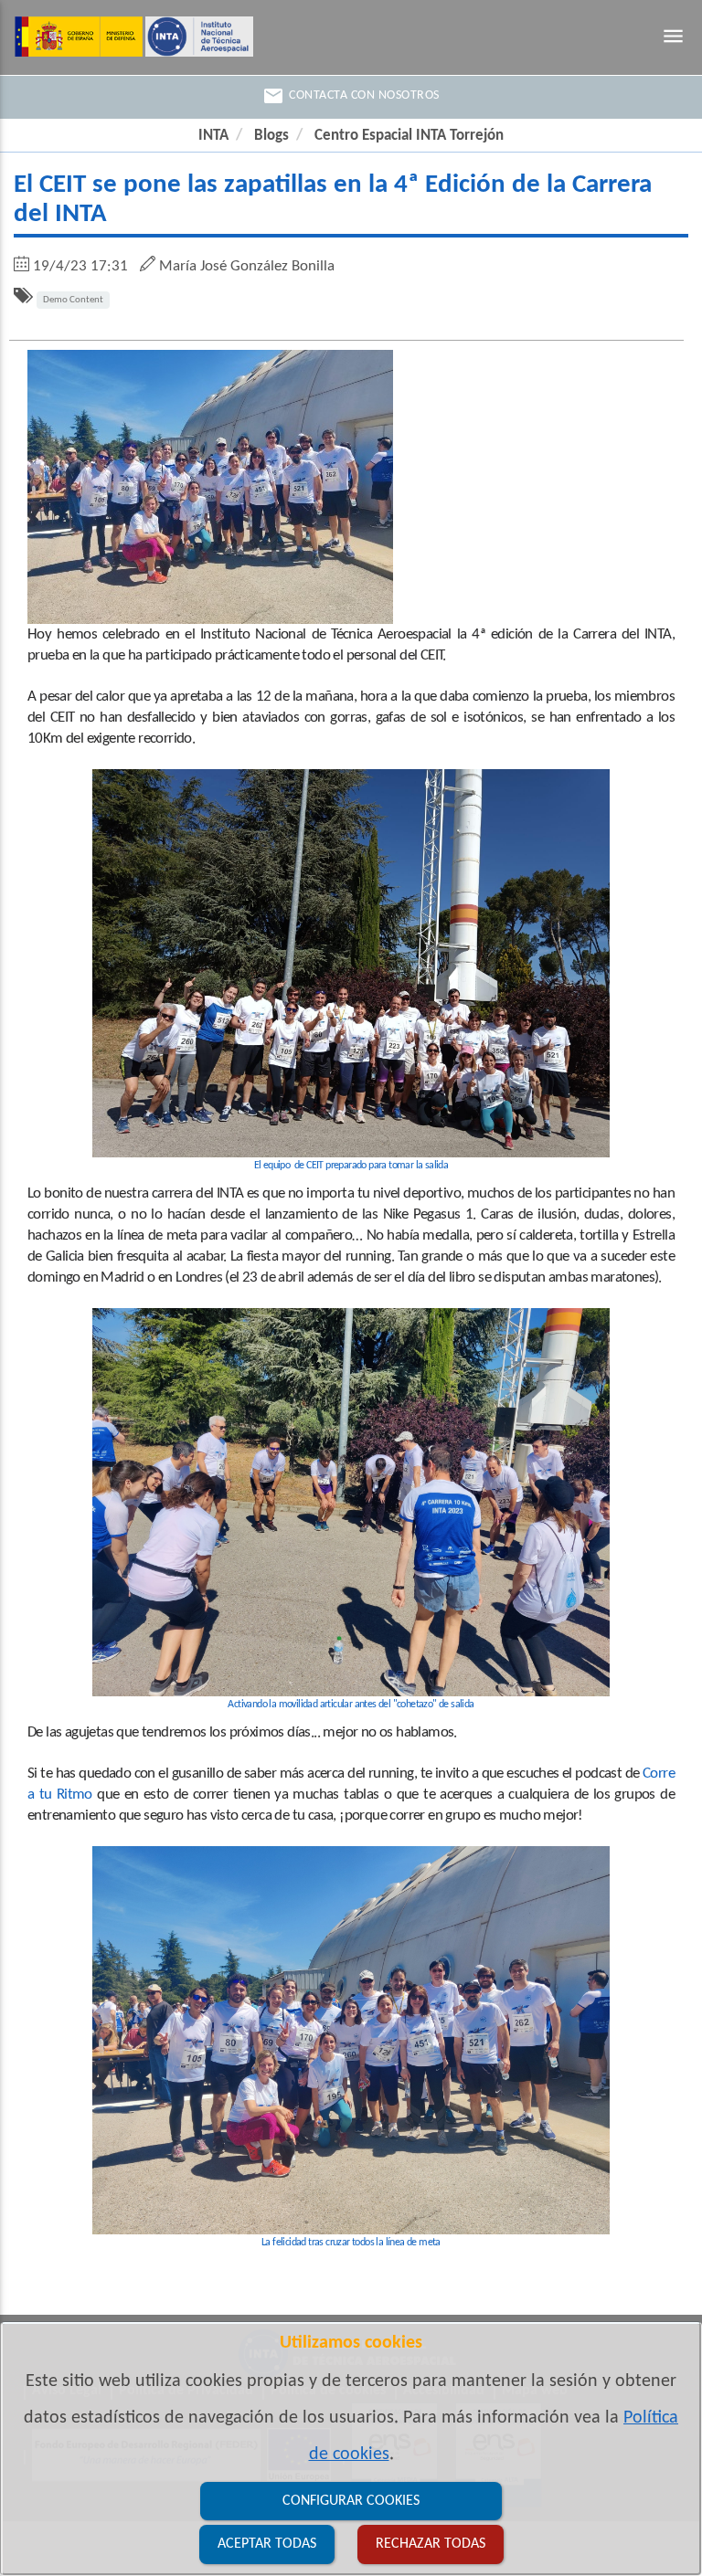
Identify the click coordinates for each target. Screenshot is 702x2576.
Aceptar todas (267, 2544)
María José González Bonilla (247, 266)
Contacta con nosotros (351, 96)
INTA (213, 136)
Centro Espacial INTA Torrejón (409, 136)
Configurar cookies (351, 2501)
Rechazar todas (431, 2544)
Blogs (271, 136)
